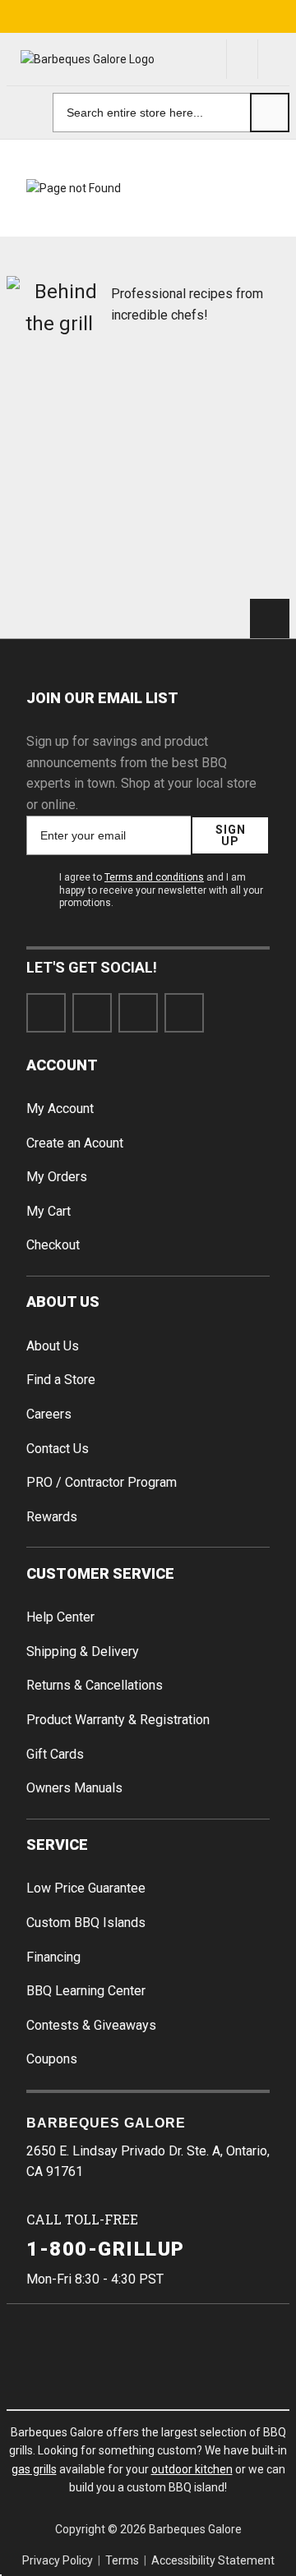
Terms (122, 2560)
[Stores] (211, 59)
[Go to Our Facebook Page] (46, 1013)
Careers (49, 1414)
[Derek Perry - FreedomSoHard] (222, 474)
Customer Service (100, 1573)
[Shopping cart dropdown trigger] (274, 59)
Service (57, 1845)
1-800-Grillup (106, 2249)
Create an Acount (75, 1143)
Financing (53, 1957)
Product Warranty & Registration (118, 1720)
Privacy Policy (58, 2560)
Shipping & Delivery (83, 1651)
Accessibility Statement (213, 2560)
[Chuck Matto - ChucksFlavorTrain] (74, 474)
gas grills (34, 2469)
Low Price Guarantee (86, 1888)
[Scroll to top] (270, 619)
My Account (60, 1109)
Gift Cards (55, 1754)
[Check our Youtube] (138, 1013)
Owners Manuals (74, 1788)
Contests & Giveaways (91, 2025)
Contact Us (58, 1449)
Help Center (60, 1617)
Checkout (53, 1245)
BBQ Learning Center (86, 1991)
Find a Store (61, 1380)
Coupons (52, 2059)
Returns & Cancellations (95, 1685)
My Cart (49, 1211)
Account (62, 1065)
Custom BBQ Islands (86, 1923)
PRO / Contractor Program (102, 1482)
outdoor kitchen (192, 2469)
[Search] (270, 113)
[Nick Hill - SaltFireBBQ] (222, 402)
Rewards (52, 1517)
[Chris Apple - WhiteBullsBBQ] (222, 546)
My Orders (57, 1177)
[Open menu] (26, 113)
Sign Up (231, 835)
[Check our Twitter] (92, 1013)
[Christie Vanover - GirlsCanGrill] (74, 402)
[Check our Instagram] (184, 1013)
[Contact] (243, 59)
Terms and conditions (154, 877)
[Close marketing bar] (276, 16)
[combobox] (171, 113)
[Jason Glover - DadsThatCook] (74, 546)
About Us (63, 1302)
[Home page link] (84, 60)
